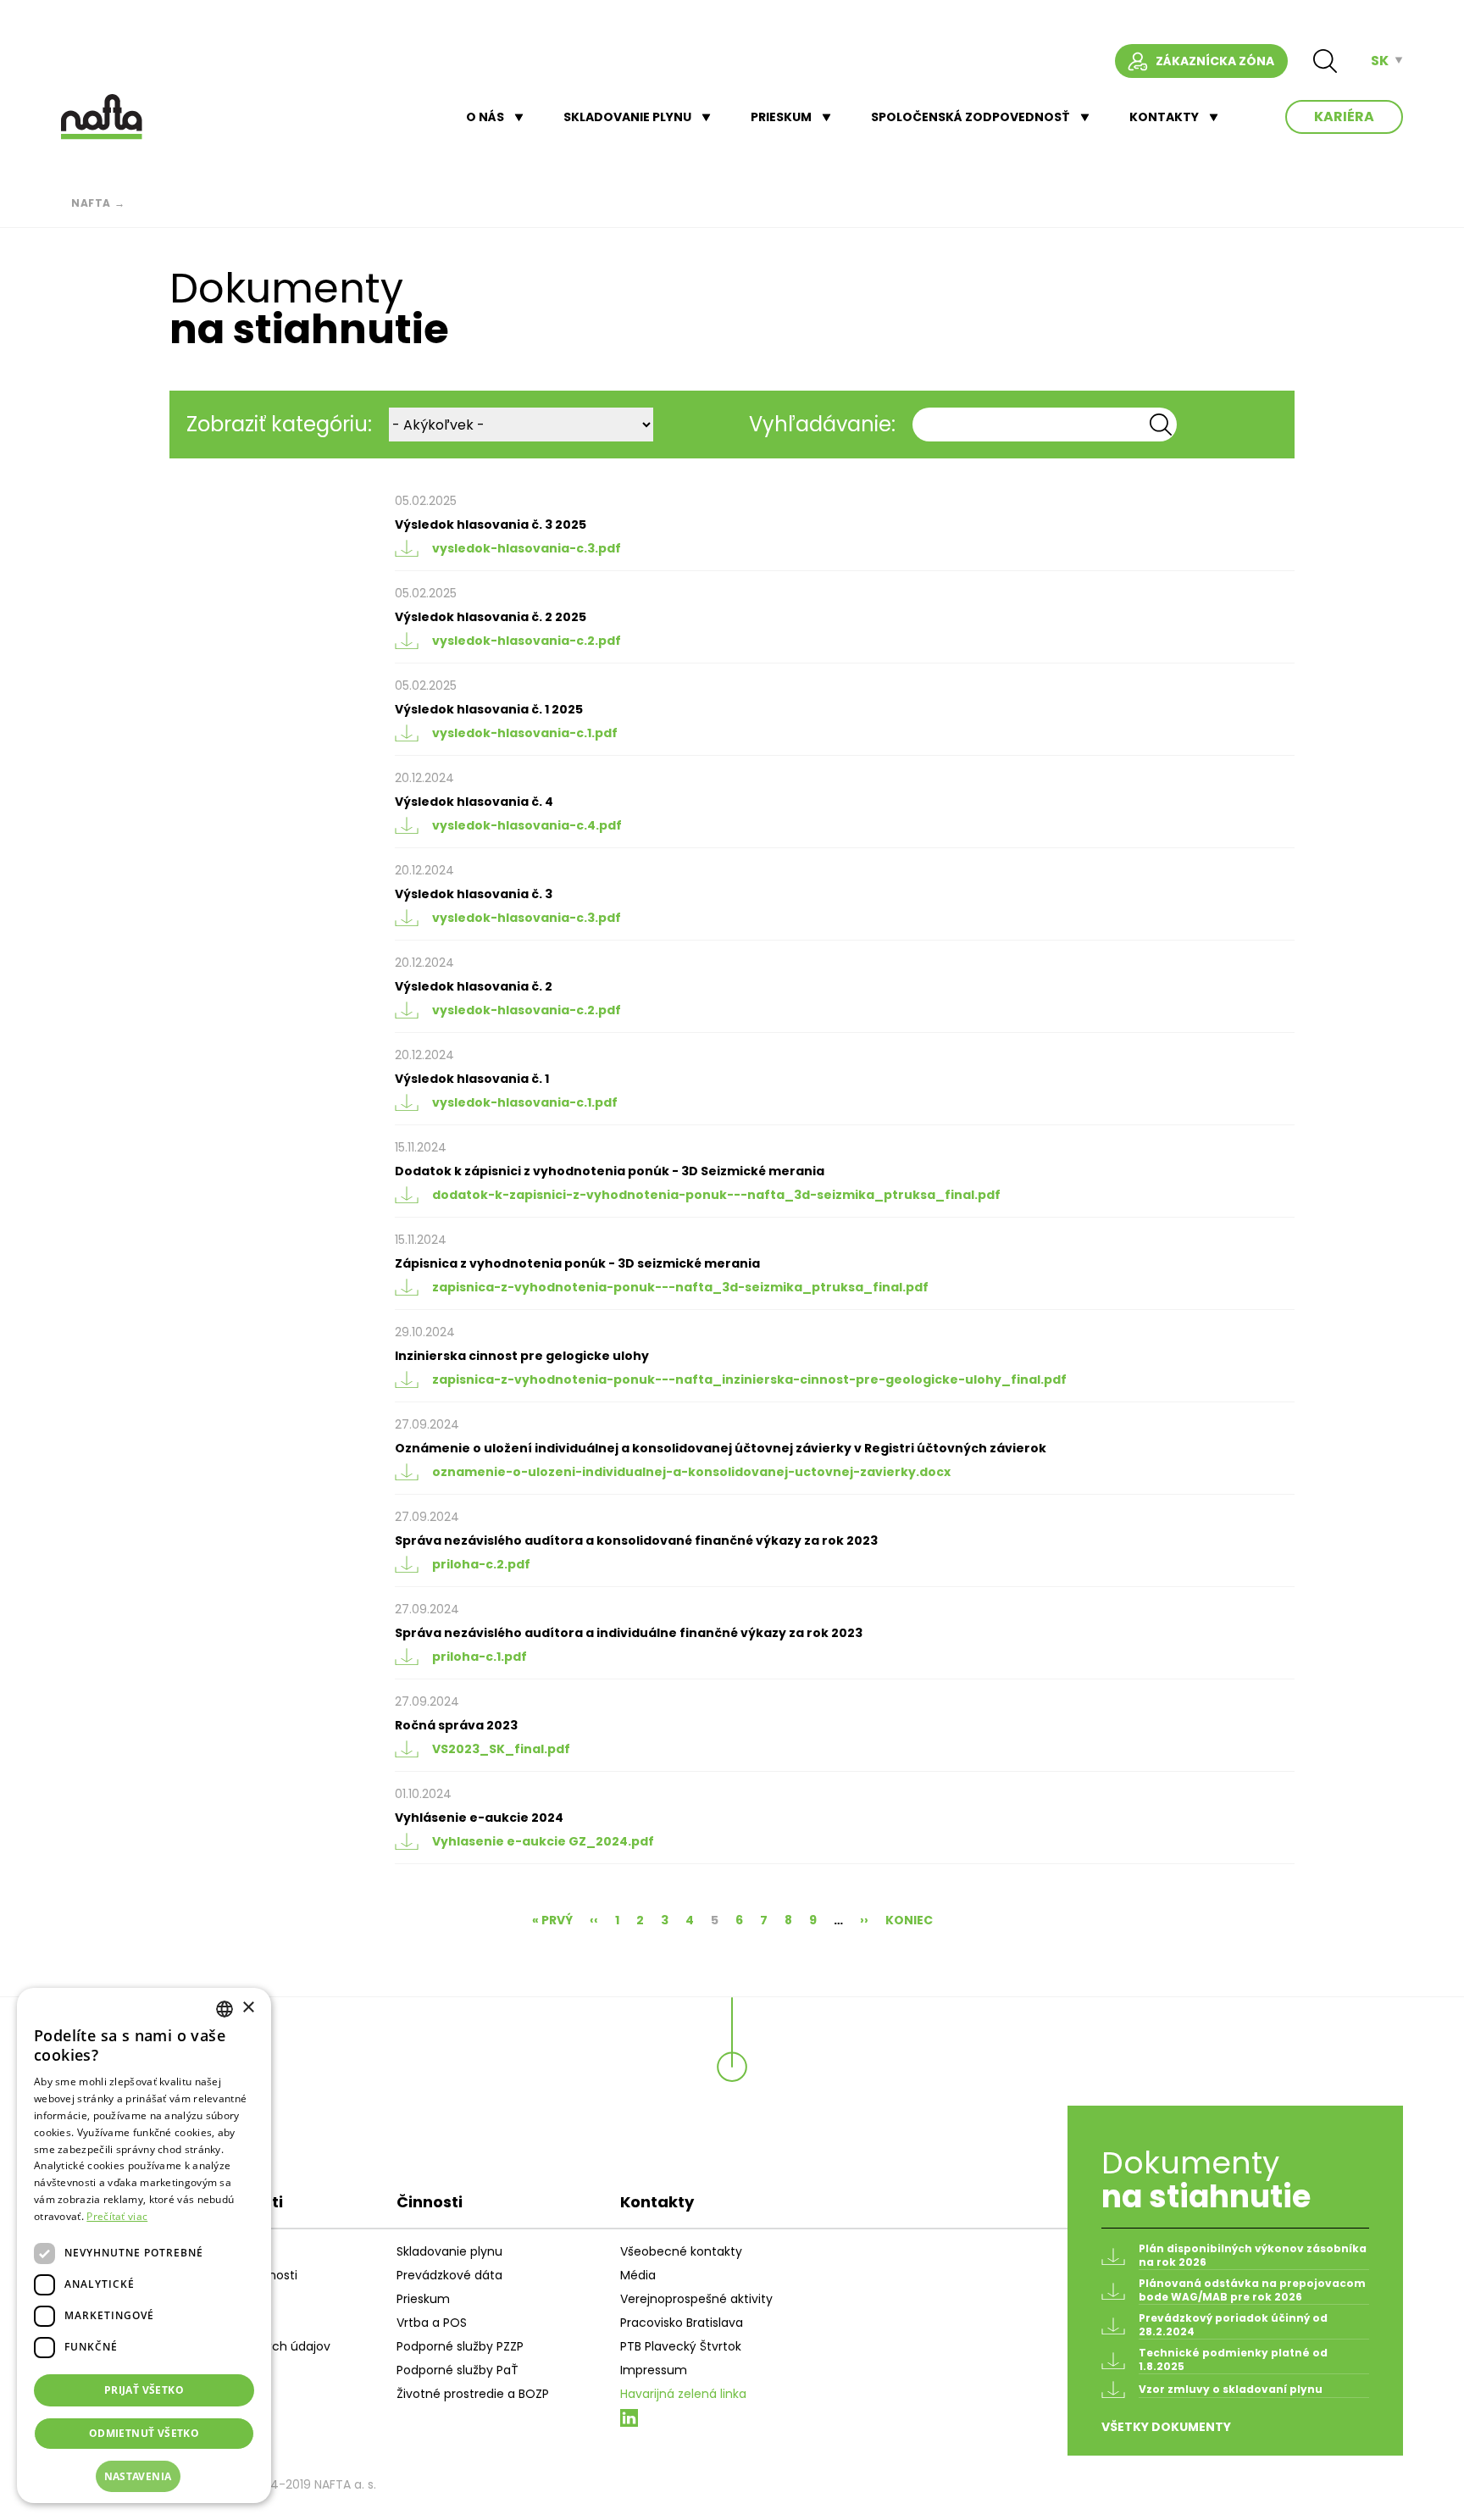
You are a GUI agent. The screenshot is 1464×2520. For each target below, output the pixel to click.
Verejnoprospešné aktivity (696, 2299)
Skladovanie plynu (627, 117)
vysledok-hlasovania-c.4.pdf (527, 825)
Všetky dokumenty (1166, 2427)
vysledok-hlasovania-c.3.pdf (527, 548)
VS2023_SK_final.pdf (501, 1749)
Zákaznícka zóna (1215, 61)
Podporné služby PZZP (460, 2346)
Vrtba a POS (432, 2323)
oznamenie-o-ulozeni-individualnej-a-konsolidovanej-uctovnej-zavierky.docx (691, 1472)
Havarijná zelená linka (683, 2394)
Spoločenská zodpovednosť (970, 117)
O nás (485, 117)
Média (638, 2275)
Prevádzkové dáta (449, 2275)
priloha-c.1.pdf (480, 1657)
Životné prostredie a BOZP (473, 2394)
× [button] (248, 2008)
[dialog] (144, 2245)
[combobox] (225, 2009)
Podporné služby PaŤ (457, 2370)
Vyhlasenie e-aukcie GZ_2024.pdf (543, 1841)
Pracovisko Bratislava (682, 2323)
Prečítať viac (117, 2216)
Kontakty (1164, 117)
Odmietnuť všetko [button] (144, 2433)
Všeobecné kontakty (681, 2251)
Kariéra (1344, 117)
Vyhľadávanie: (822, 424)
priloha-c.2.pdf (481, 1564)
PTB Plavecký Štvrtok (681, 2346)
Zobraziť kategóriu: (279, 424)
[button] (144, 2477)
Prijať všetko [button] (144, 2390)
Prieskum (781, 117)
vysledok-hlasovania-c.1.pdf (525, 733)
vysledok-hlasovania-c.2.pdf (527, 641)
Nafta (91, 203)
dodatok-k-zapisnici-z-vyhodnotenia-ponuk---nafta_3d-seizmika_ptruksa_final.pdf (716, 1195)
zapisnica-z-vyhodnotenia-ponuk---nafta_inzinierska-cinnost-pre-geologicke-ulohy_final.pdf (749, 1379)
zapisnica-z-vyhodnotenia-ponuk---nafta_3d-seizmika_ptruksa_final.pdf (680, 1287)
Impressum (654, 2370)
